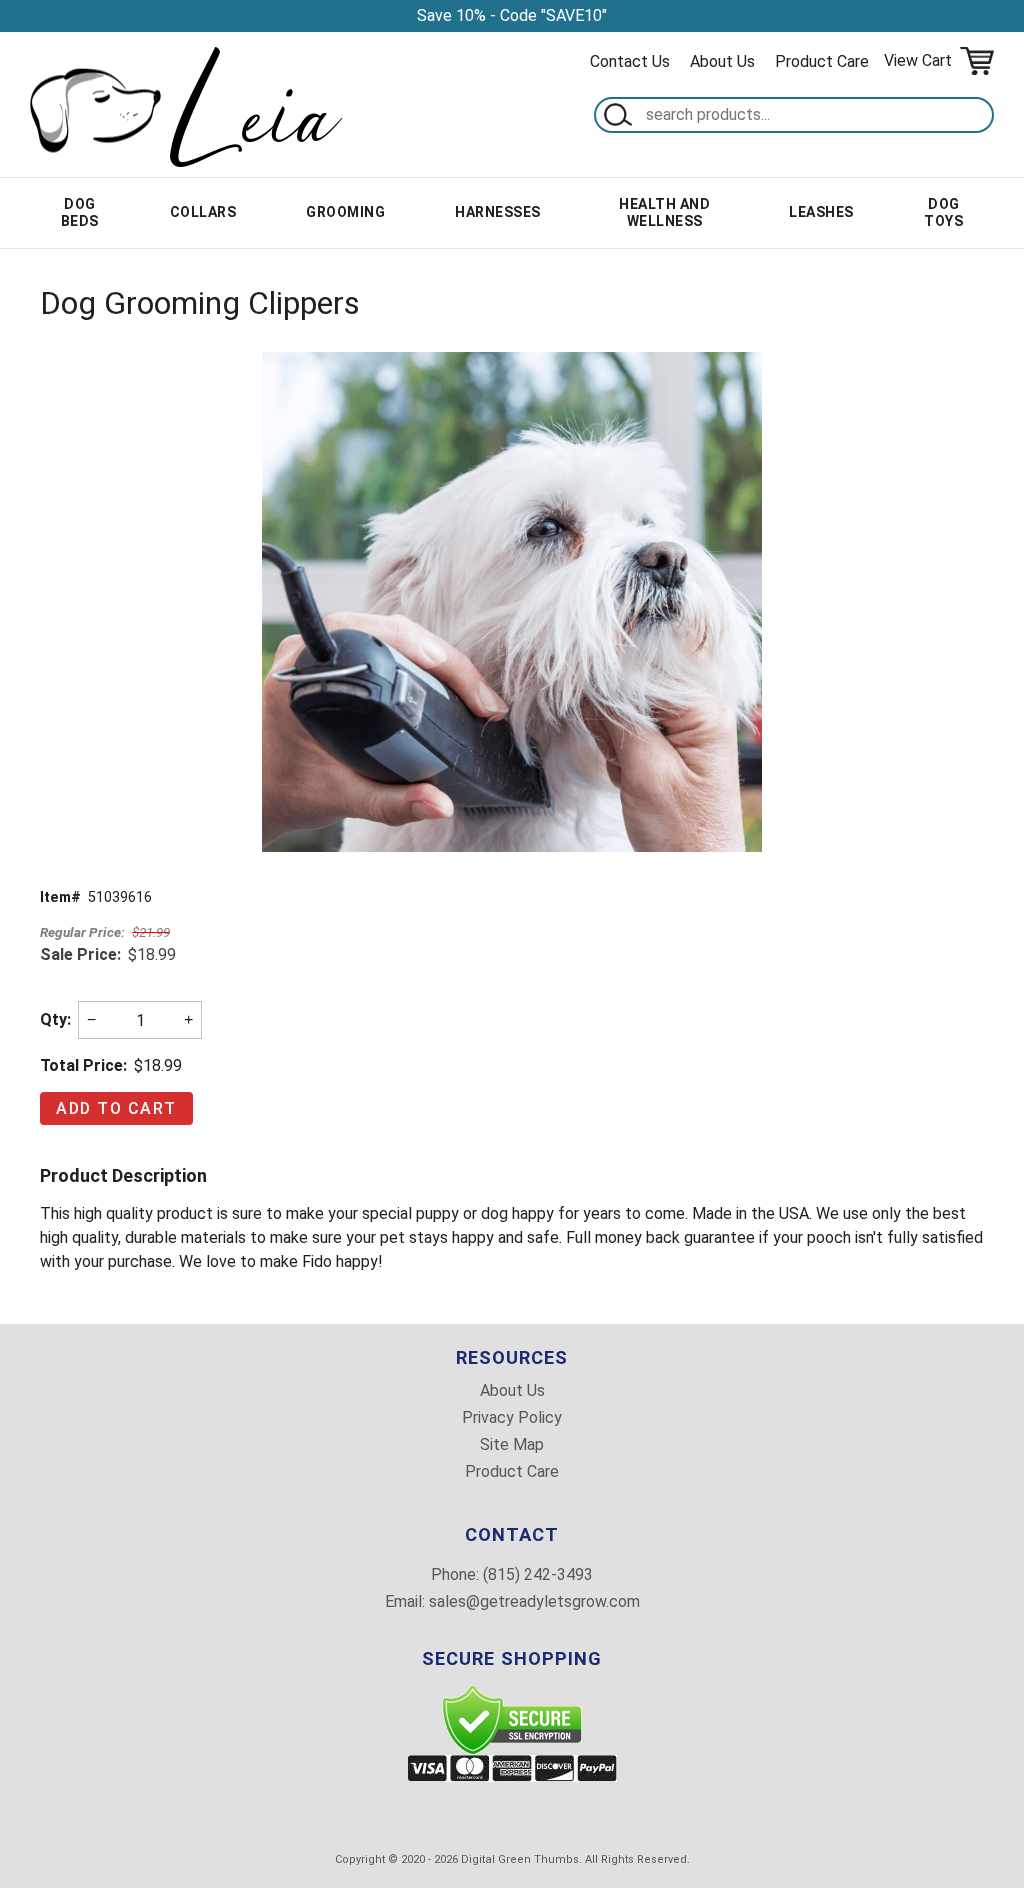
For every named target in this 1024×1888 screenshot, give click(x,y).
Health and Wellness (664, 212)
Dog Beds (80, 212)
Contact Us (630, 61)
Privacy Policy (512, 1418)
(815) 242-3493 (538, 1574)
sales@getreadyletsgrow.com (534, 1601)
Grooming (345, 212)
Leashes (821, 212)
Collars (203, 212)
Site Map (512, 1445)
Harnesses (498, 212)
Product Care (822, 61)
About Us (722, 61)
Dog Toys (943, 212)
